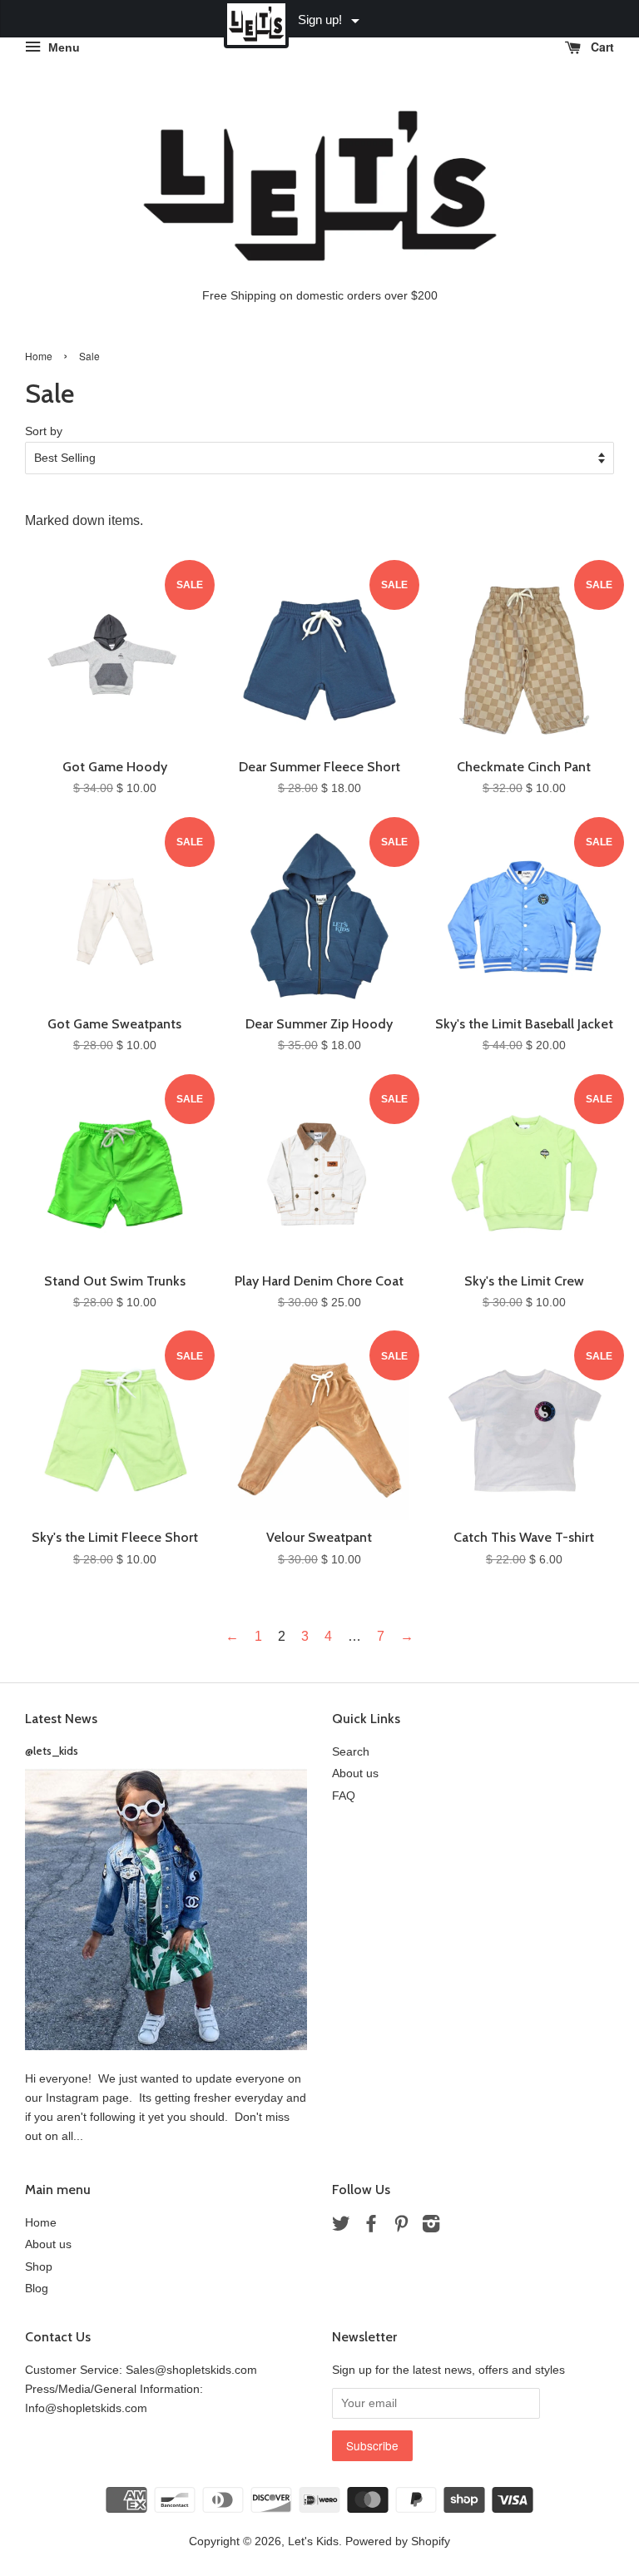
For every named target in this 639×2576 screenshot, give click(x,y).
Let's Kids (313, 2541)
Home (39, 356)
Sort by (44, 431)
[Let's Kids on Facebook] (371, 2227)
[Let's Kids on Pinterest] (401, 2227)
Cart (601, 47)
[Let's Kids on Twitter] (341, 2227)
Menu (62, 47)
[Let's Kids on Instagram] (431, 2227)
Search (351, 1752)
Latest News (61, 1719)
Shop (39, 2267)
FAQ (344, 1796)
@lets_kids (52, 1751)
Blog (37, 2289)
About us (355, 1773)
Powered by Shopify (398, 2541)
